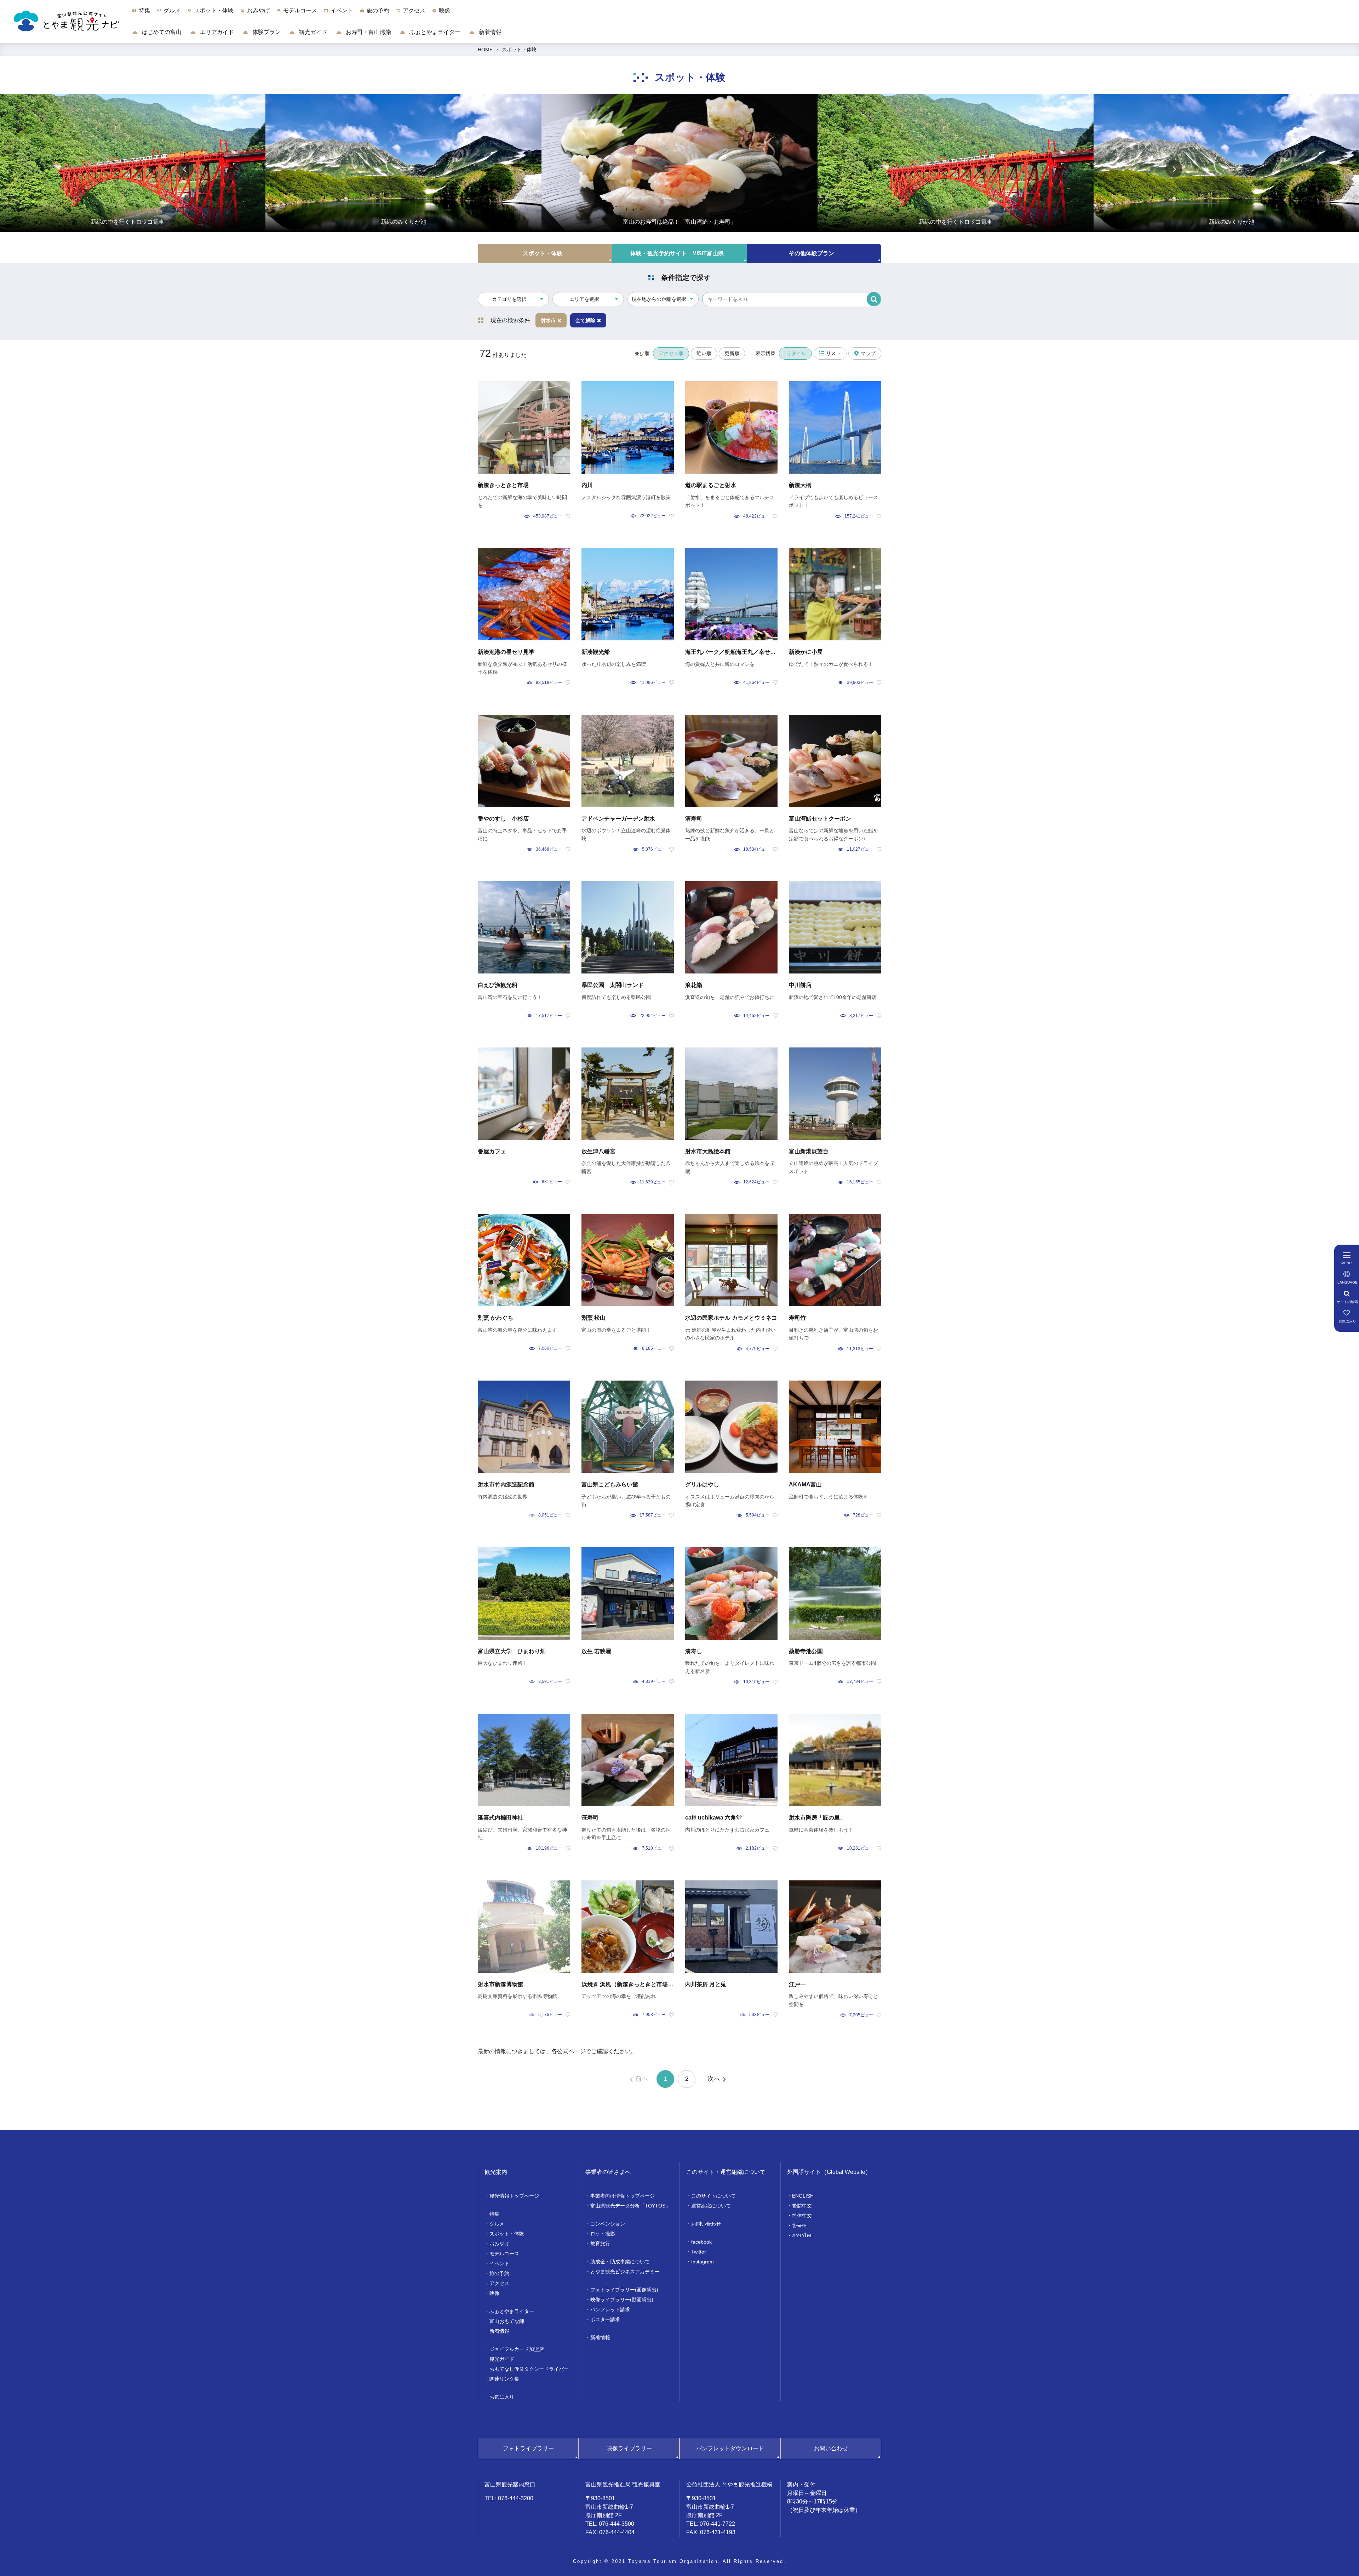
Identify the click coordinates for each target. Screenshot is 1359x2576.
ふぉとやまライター (434, 32)
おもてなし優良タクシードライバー (529, 2369)
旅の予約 (499, 2273)
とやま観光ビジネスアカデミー (625, 2272)
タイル (799, 353)
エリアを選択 (584, 299)
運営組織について (711, 2206)
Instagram (703, 2262)
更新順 (732, 353)
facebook (701, 2242)
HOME (485, 50)
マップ (868, 353)
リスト (833, 353)
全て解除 (585, 320)
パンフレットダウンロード (730, 2448)
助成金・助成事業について (620, 2262)
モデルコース (504, 2254)
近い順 (704, 353)
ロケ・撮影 (603, 2234)
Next (1174, 169)
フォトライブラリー (528, 2448)
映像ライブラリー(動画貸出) (622, 2300)
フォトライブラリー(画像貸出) (624, 2290)
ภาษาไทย (802, 2235)
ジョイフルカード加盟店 (517, 2349)
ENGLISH (803, 2196)
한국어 (799, 2226)
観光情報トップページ (514, 2196)
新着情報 (489, 32)
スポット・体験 (519, 50)
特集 (494, 2214)
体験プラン (266, 32)
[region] (746, 14)
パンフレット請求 (610, 2309)
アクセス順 (671, 353)
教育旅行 (600, 2244)
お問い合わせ (706, 2224)
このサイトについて (713, 2196)
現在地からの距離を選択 (659, 299)
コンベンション (608, 2224)
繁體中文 (802, 2206)
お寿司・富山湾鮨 (368, 32)
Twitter (699, 2252)
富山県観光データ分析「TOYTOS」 (630, 2206)
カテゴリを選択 (509, 299)
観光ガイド (312, 32)
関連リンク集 (504, 2379)
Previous (185, 169)
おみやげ (499, 2244)
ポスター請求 (605, 2319)
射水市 (548, 320)
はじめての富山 (161, 32)
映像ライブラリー (629, 2448)
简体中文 (802, 2216)
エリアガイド (216, 32)
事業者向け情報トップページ (623, 2196)
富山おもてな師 (507, 2321)
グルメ (497, 2224)
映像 (494, 2293)
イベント (499, 2263)
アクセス (499, 2283)
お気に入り (502, 2397)
